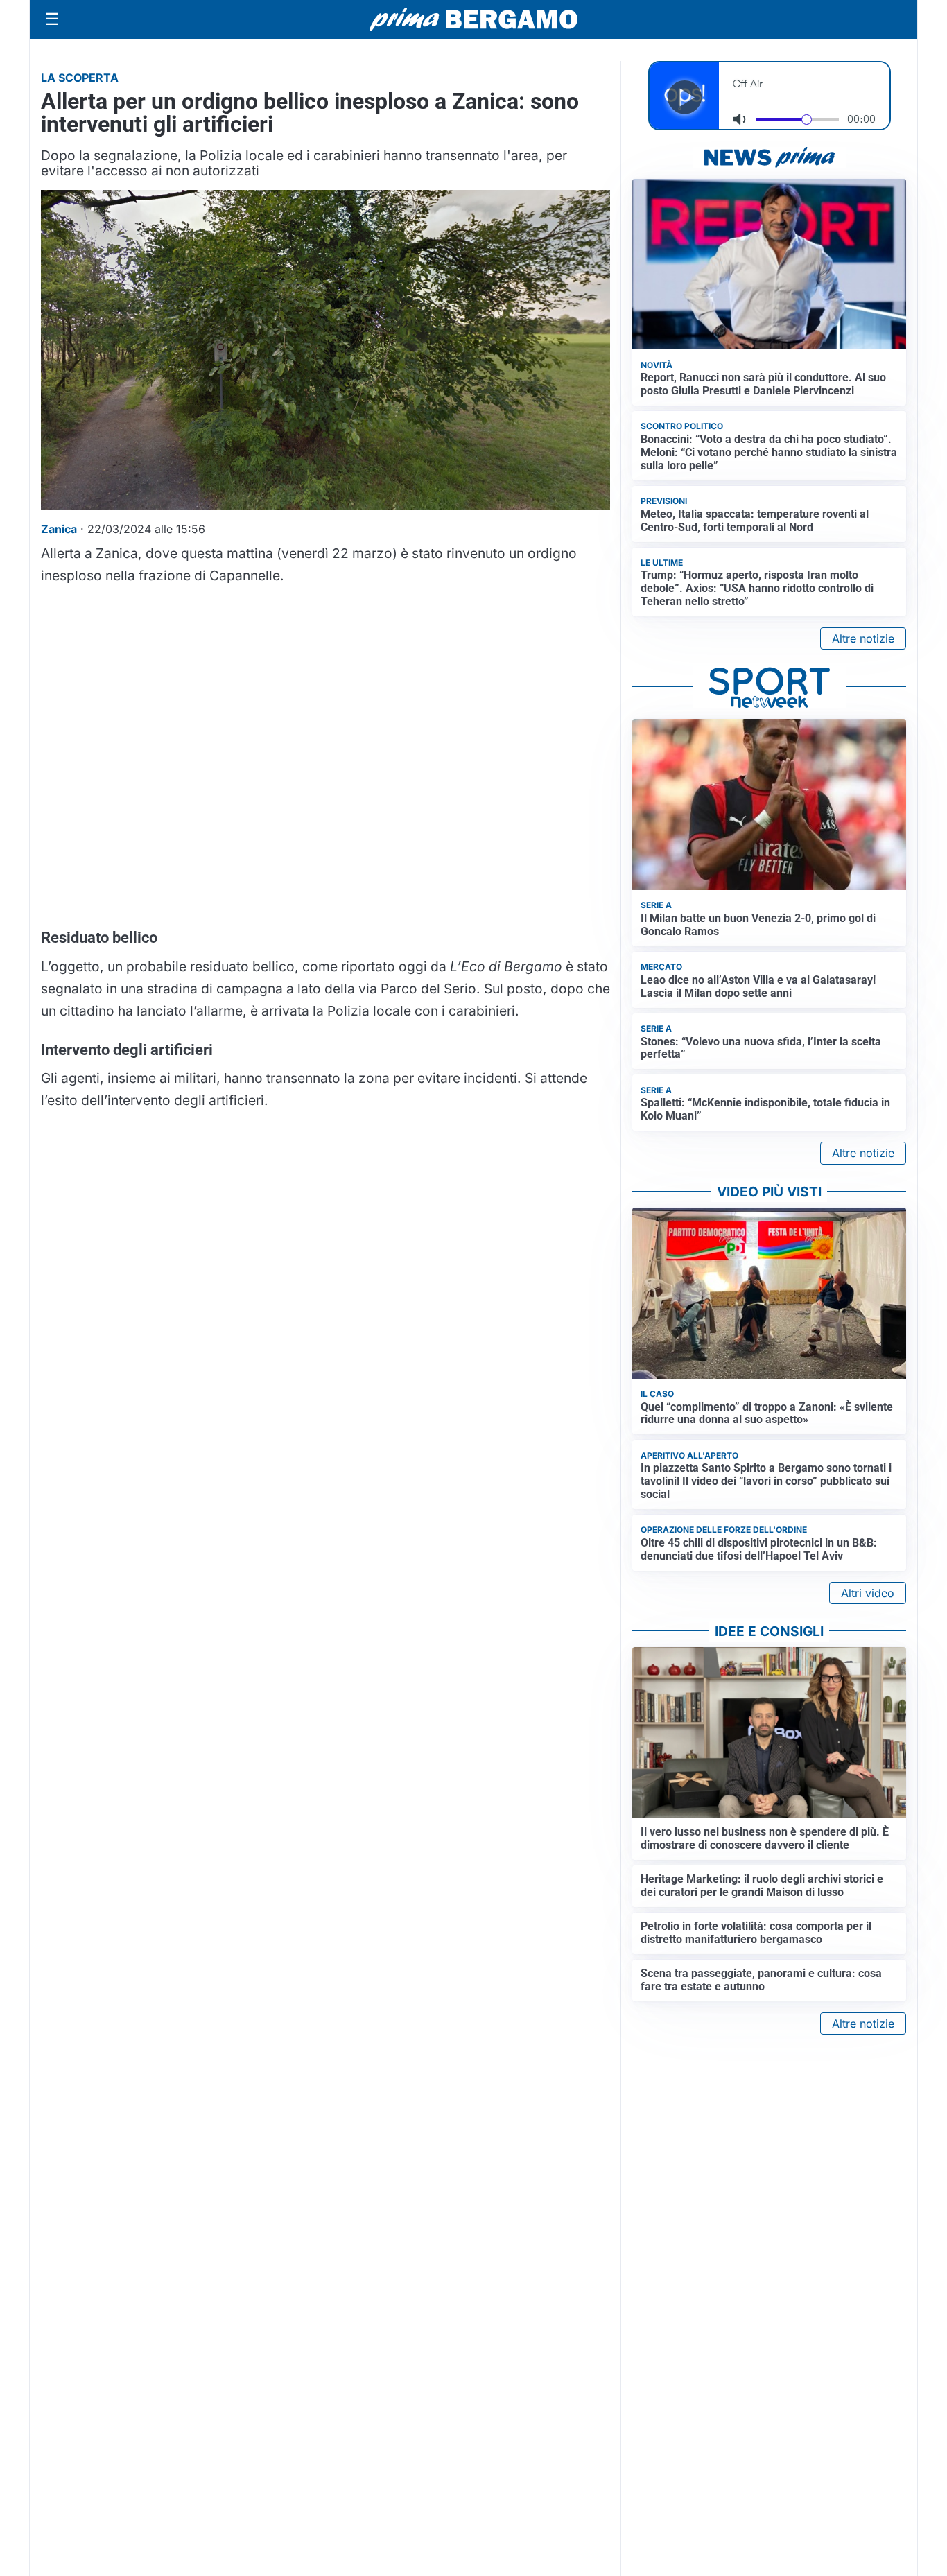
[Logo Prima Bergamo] (473, 20)
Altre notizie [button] (863, 638)
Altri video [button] (868, 1593)
